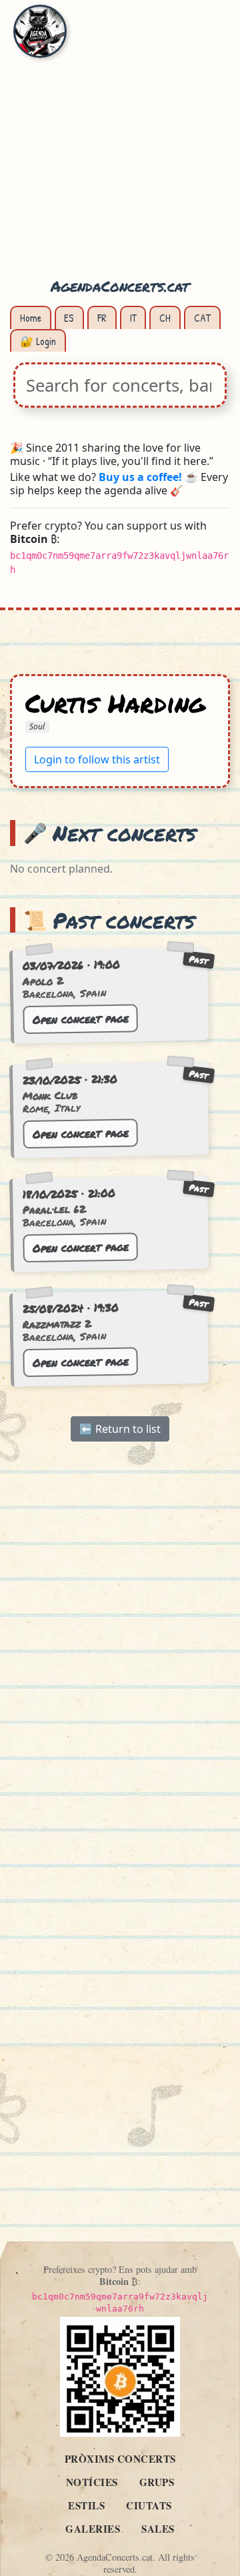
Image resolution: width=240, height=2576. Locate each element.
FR (102, 318)
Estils (86, 2505)
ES (69, 318)
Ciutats (149, 2505)
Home (31, 318)
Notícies (92, 2482)
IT (133, 318)
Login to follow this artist (97, 759)
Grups (157, 2482)
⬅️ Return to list (120, 1430)
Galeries (93, 2529)
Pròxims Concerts (120, 2459)
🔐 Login (38, 341)
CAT (202, 318)
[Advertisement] (120, 147)
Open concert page (81, 1019)
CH (165, 318)
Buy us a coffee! (140, 477)
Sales (158, 2529)
